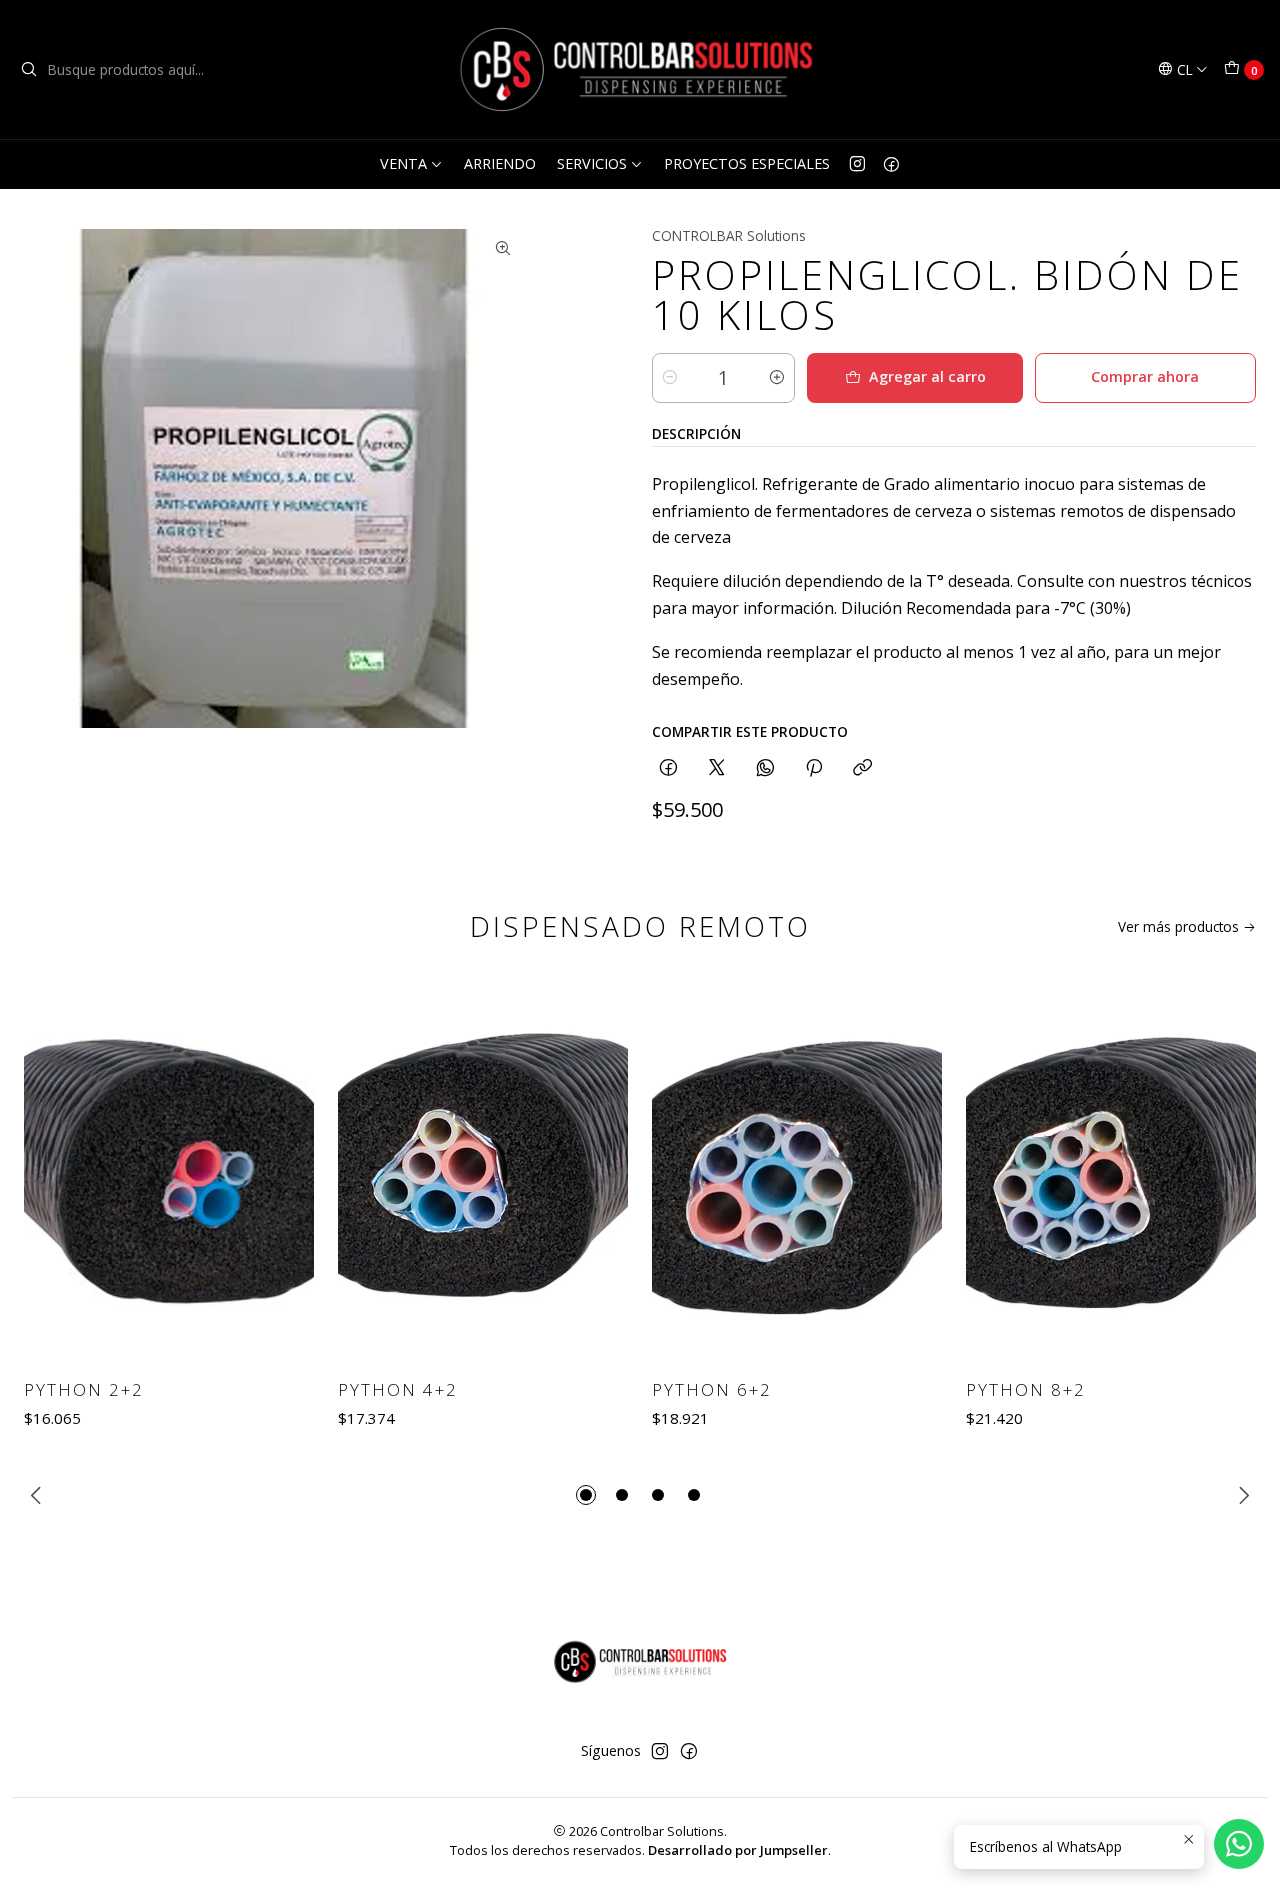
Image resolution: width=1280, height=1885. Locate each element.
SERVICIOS (592, 163)
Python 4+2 (398, 1389)
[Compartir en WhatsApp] (765, 768)
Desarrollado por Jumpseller (738, 1850)
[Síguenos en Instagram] (857, 164)
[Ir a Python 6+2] (797, 1169)
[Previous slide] (39, 1495)
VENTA (403, 163)
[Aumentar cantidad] (777, 378)
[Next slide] (1241, 1495)
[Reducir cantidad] (670, 378)
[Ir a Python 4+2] (483, 1169)
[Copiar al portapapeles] (862, 768)
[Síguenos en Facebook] (891, 164)
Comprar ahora (1145, 376)
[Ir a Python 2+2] (169, 1169)
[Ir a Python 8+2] (1111, 1169)
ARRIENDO (500, 163)
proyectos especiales (747, 163)
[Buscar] (29, 70)
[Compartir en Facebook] (668, 768)
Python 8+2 (1026, 1389)
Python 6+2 (712, 1389)
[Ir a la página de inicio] (640, 69)
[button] (586, 1495)
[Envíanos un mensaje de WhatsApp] (1239, 1844)
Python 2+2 (84, 1389)
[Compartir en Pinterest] (814, 768)
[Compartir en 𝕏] (717, 768)
